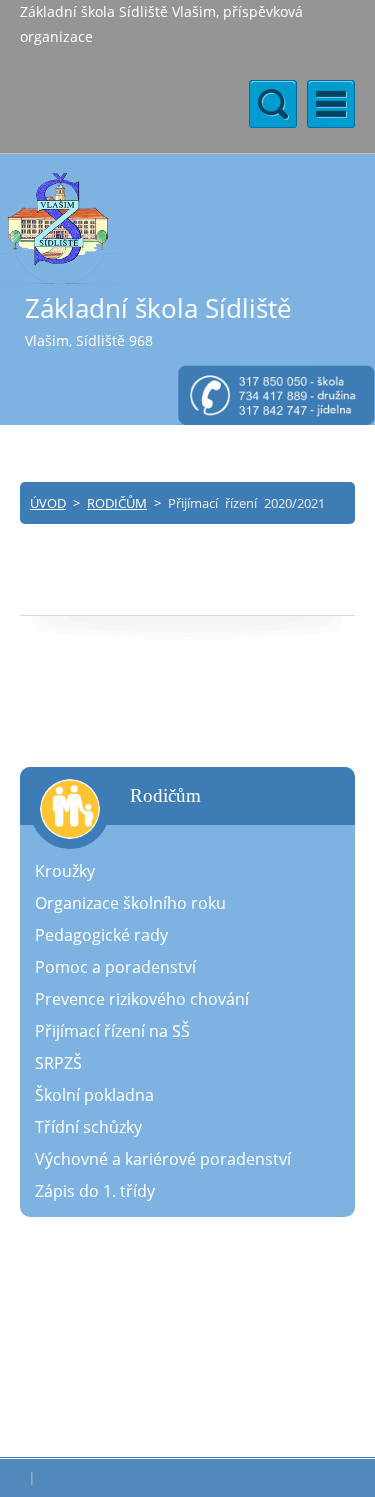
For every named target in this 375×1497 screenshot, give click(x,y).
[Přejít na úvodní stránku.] (58, 227)
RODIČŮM (117, 503)
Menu (331, 104)
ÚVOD (48, 503)
